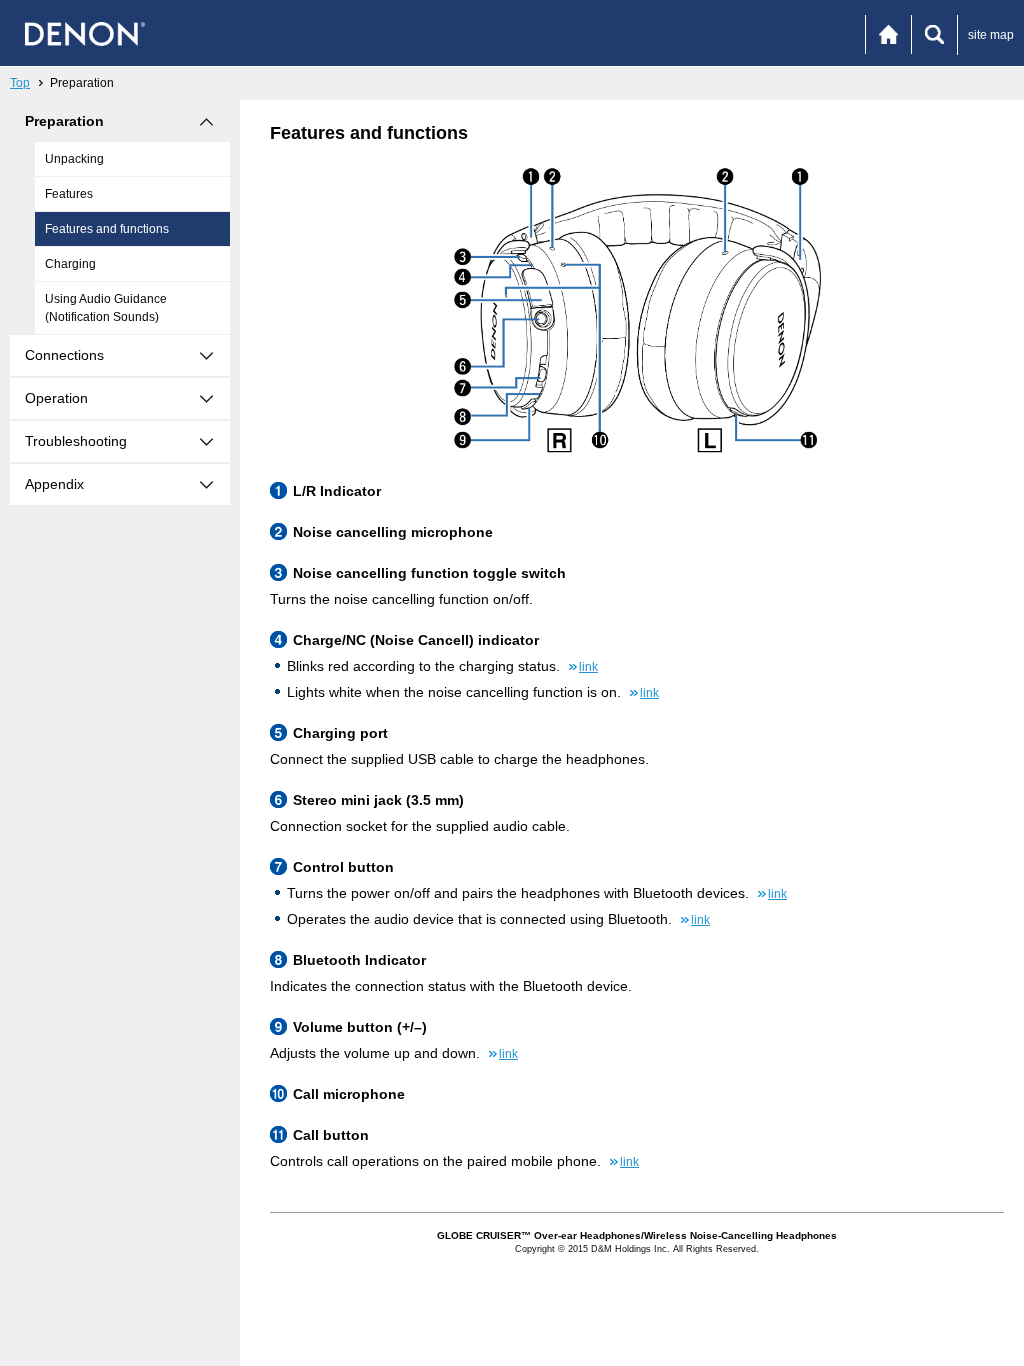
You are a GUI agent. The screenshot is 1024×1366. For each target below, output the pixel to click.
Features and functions (107, 229)
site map (991, 35)
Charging (70, 264)
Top (20, 83)
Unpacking (74, 159)
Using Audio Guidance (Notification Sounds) (106, 308)
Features (69, 194)
